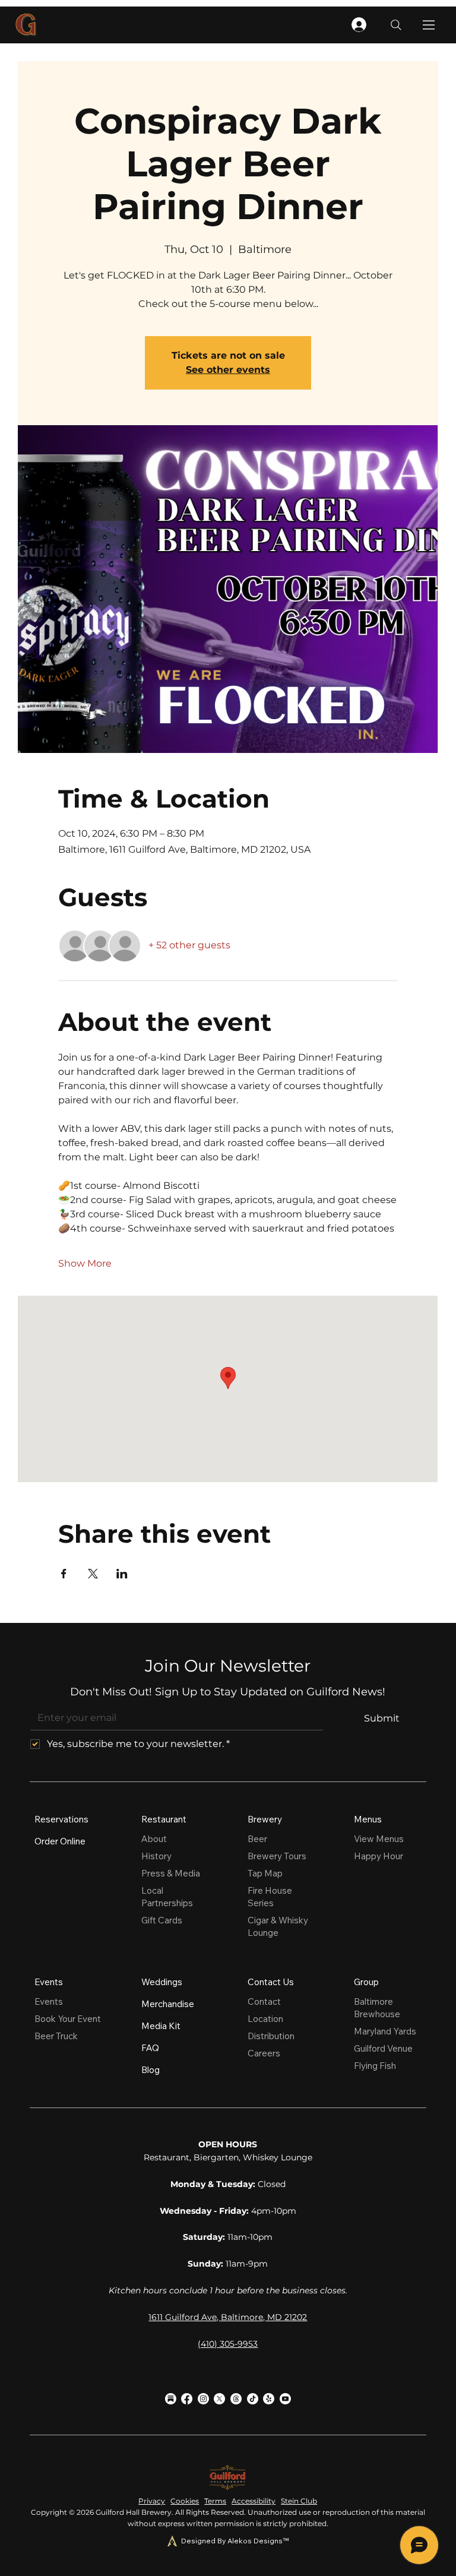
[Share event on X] (93, 1574)
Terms (215, 2501)
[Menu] (429, 25)
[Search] (396, 25)
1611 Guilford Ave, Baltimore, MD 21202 (228, 2317)
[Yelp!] (269, 2399)
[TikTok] (253, 2399)
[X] (219, 2399)
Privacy (152, 2501)
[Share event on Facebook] (64, 1574)
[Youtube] (285, 2399)
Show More (85, 1263)
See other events (228, 370)
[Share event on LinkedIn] (122, 1574)
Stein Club (299, 2501)
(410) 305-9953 (228, 2344)
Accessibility (254, 2501)
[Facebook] (187, 2399)
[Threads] (236, 2399)
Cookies (185, 2501)
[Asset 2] (171, 2399)
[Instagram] (203, 2399)
